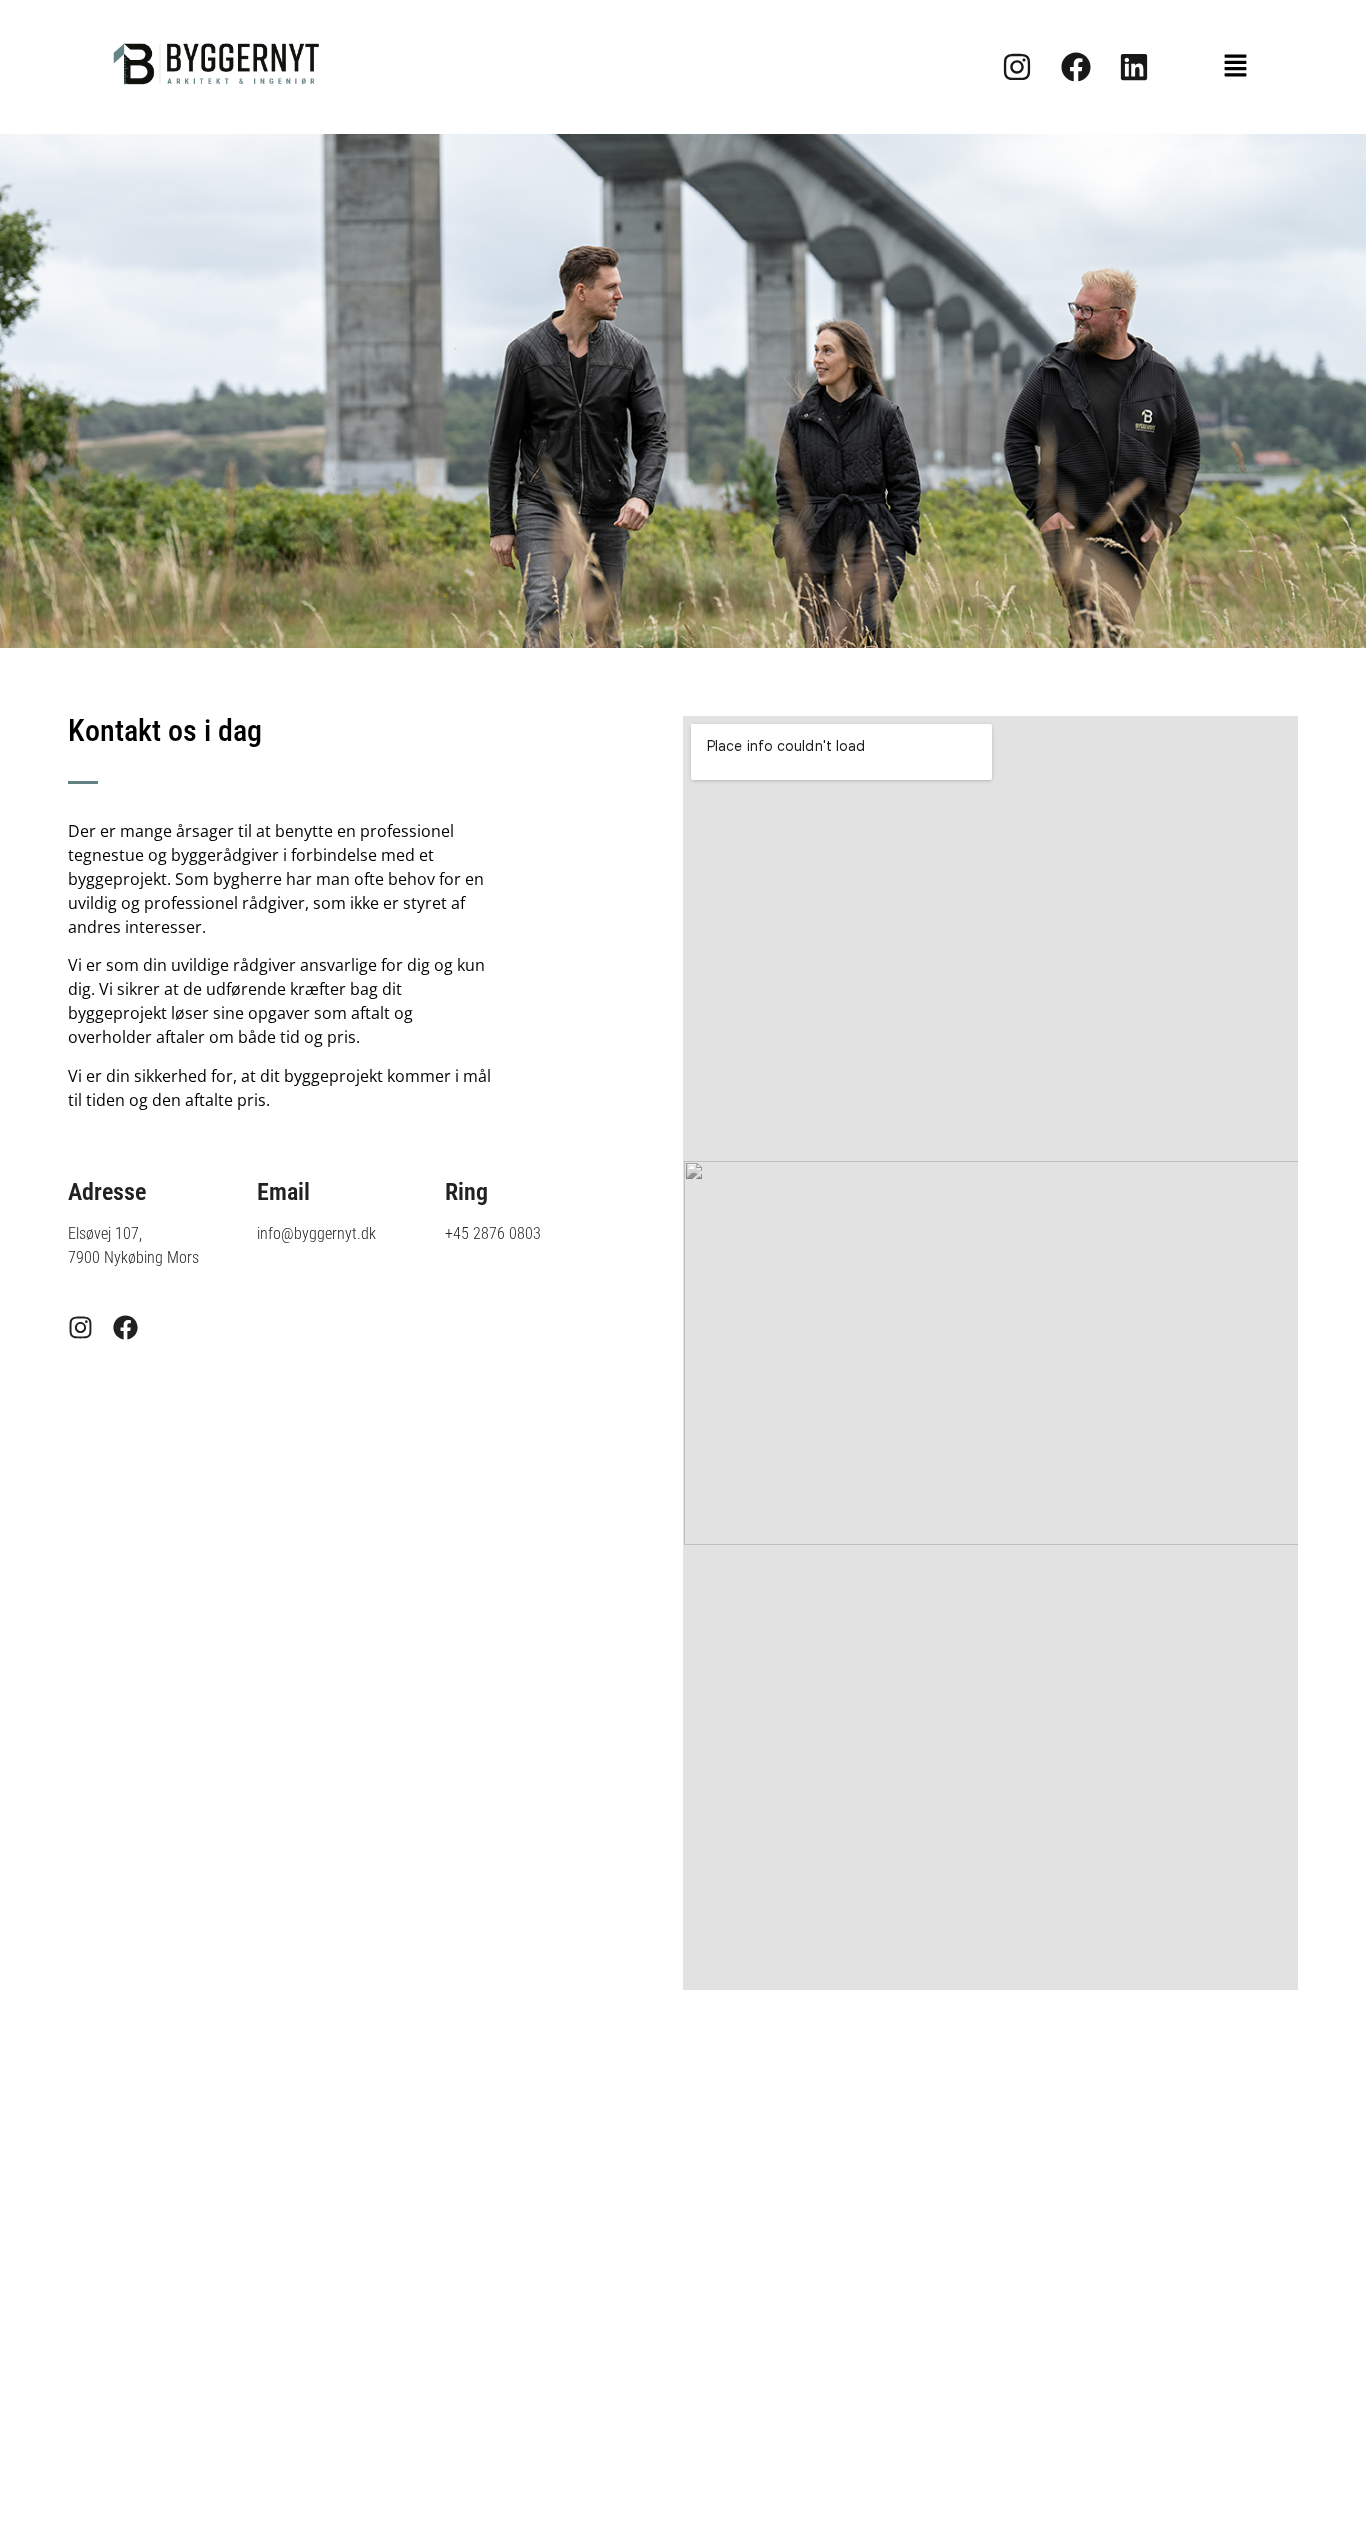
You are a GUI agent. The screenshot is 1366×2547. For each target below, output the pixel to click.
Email (283, 1192)
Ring (466, 1192)
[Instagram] (80, 1327)
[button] (1236, 67)
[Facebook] (125, 1327)
